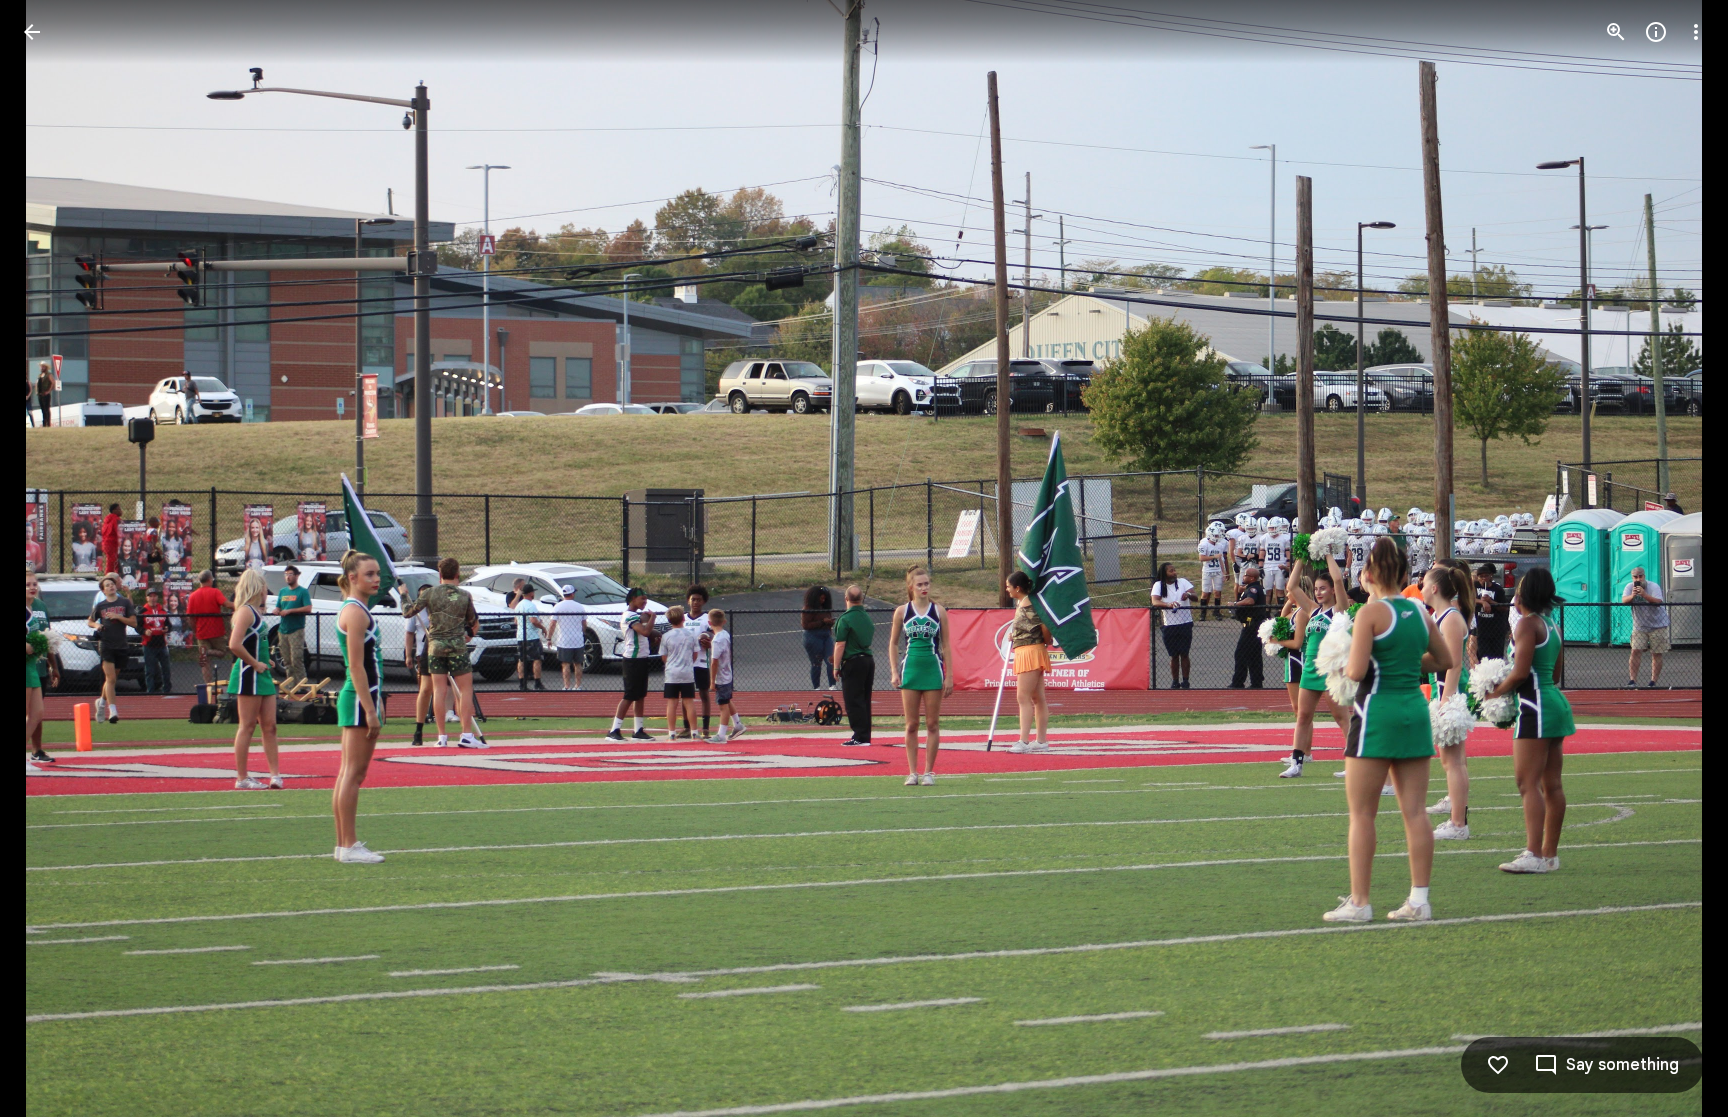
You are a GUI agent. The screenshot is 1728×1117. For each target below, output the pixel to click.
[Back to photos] (32, 32)
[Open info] (1656, 32)
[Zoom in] (1616, 32)
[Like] (1498, 1065)
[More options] (1696, 32)
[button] (56, 559)
